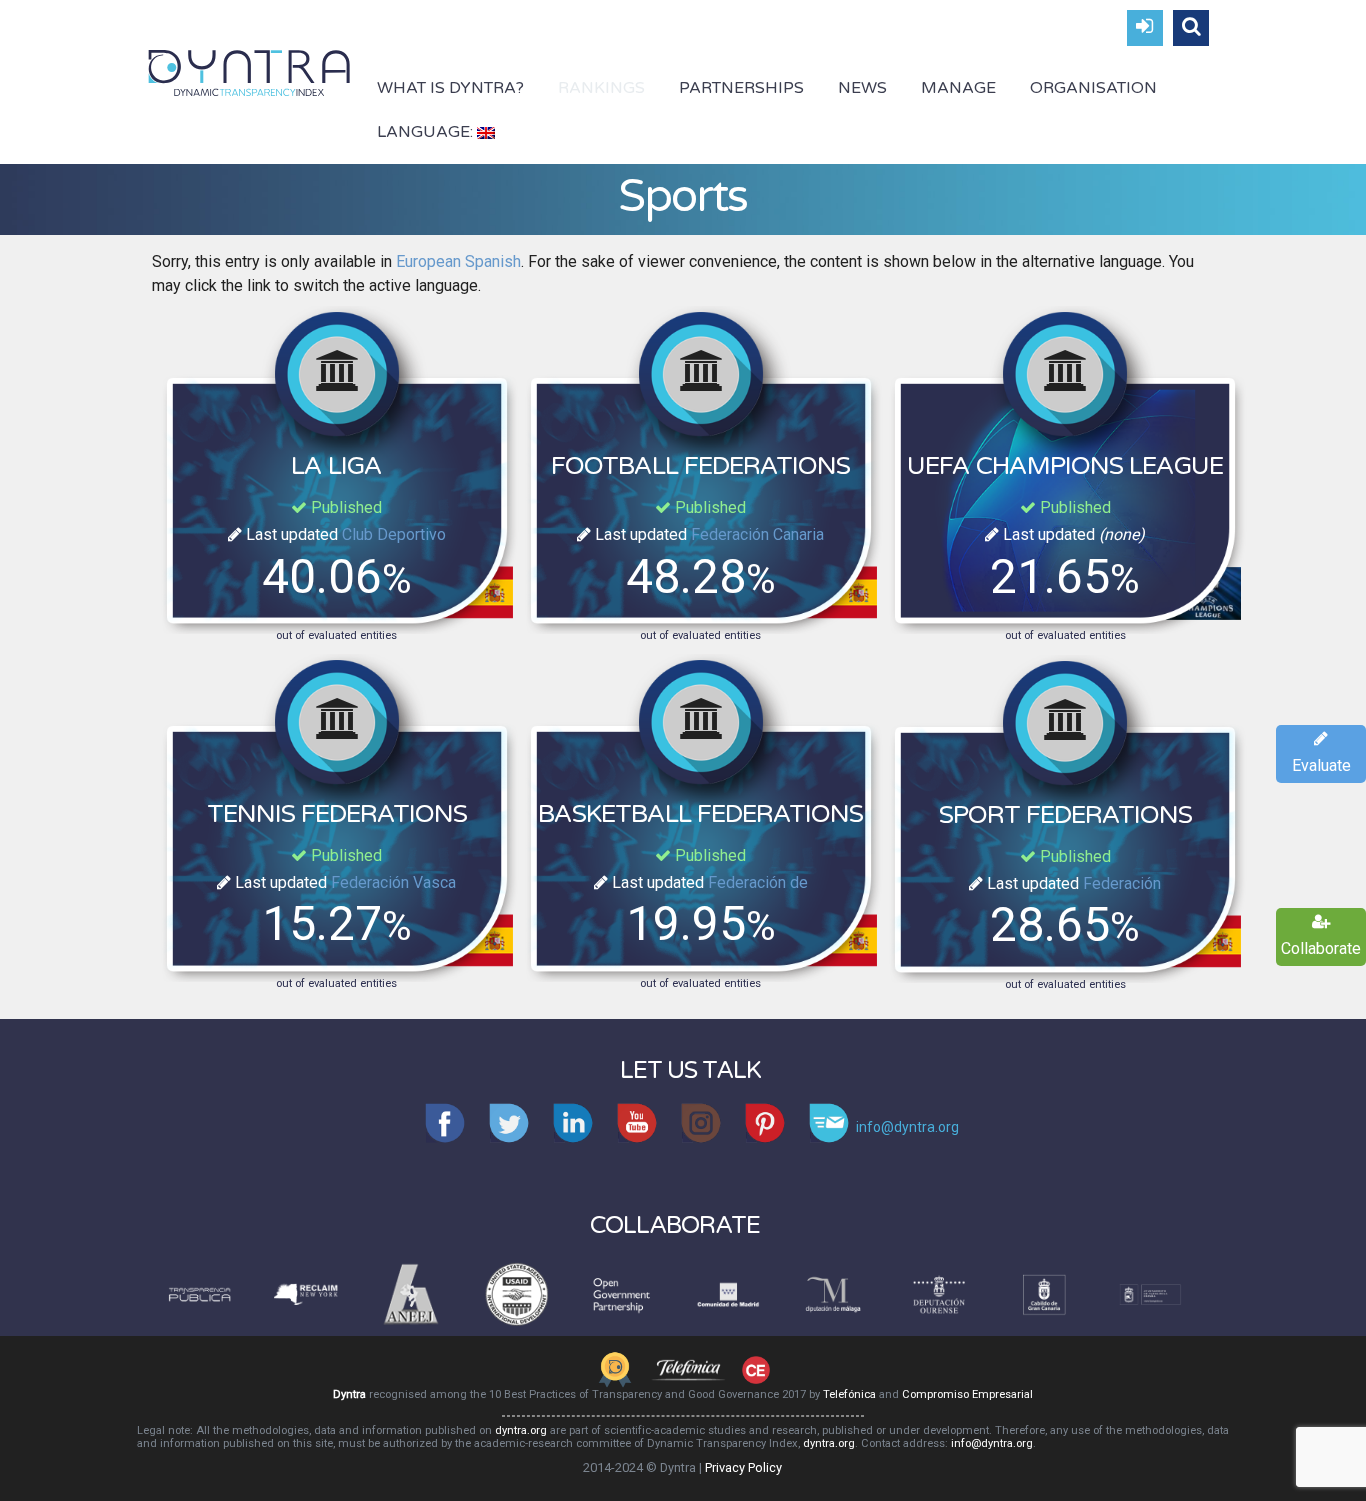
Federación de (758, 882)
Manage (958, 88)
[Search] (1191, 28)
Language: (427, 132)
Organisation (1093, 88)
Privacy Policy (743, 1467)
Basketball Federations (700, 814)
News (862, 88)
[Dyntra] (249, 71)
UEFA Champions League (1065, 466)
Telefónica (849, 1394)
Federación (1122, 883)
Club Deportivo (394, 534)
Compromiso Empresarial (967, 1394)
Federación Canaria (757, 534)
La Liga (336, 466)
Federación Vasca (393, 882)
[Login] (1145, 28)
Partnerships (741, 88)
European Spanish (458, 261)
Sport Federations (1065, 815)
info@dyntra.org (992, 1443)
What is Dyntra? (450, 88)
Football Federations (700, 466)
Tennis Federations (337, 814)
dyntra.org (521, 1430)
